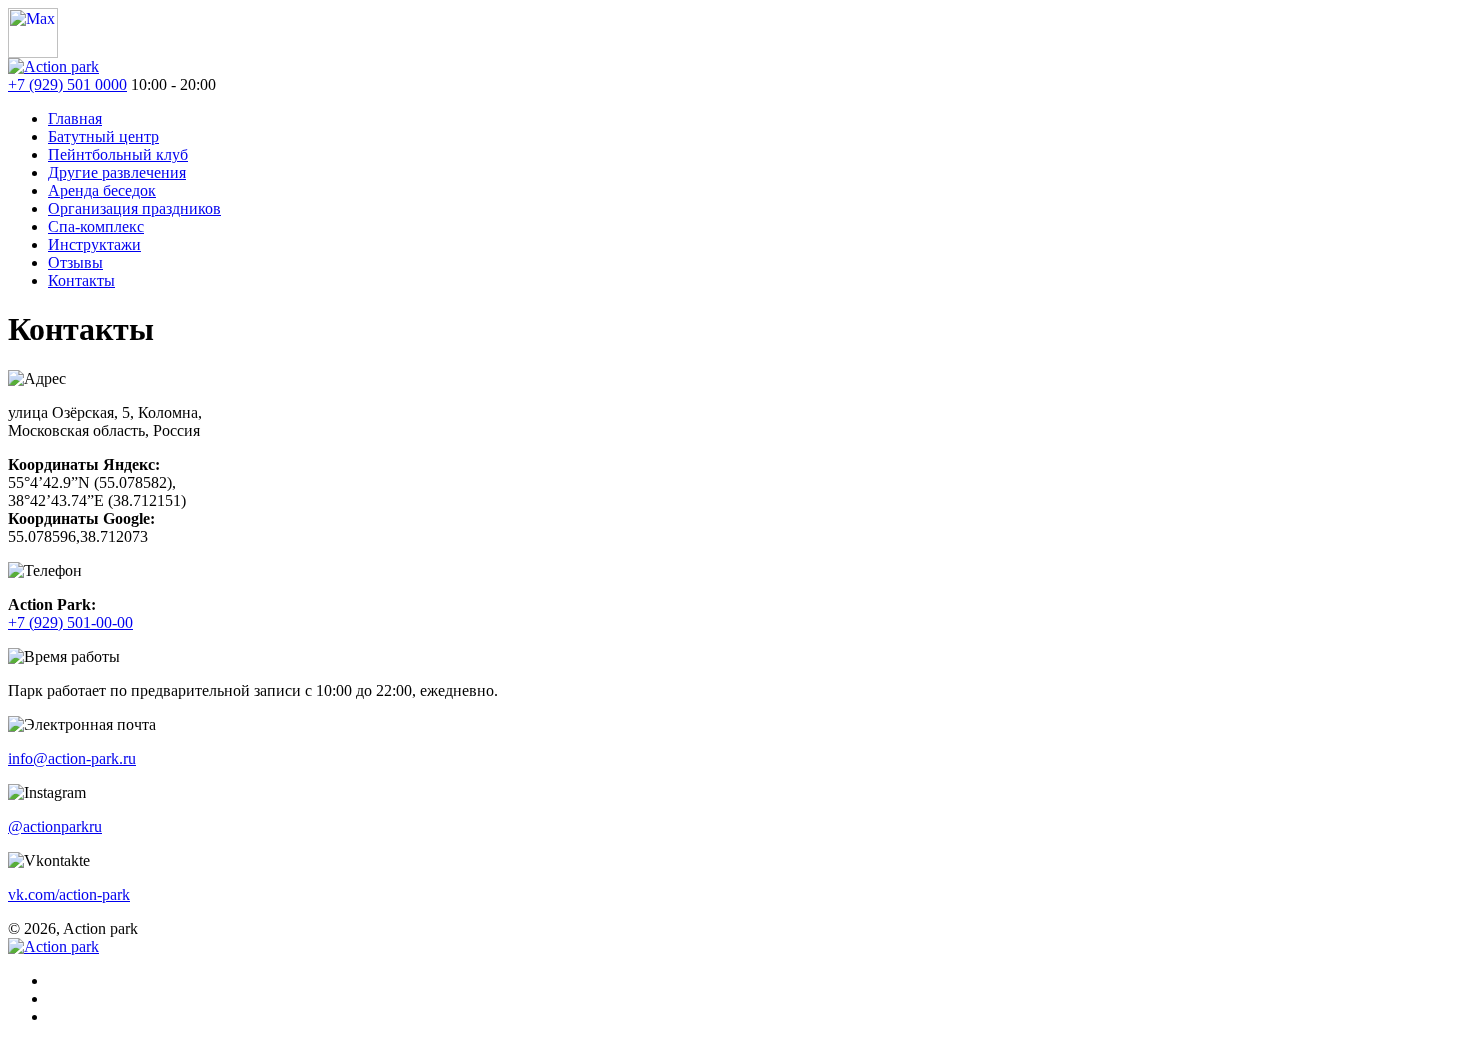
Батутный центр (103, 136)
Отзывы (75, 262)
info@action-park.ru (72, 758)
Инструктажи (94, 244)
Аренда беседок (102, 190)
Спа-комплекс (96, 226)
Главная (75, 118)
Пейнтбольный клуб (118, 154)
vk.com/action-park (69, 894)
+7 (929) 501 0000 (67, 84)
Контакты (81, 280)
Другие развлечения (117, 172)
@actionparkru (55, 826)
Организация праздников (134, 208)
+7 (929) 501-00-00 (70, 622)
